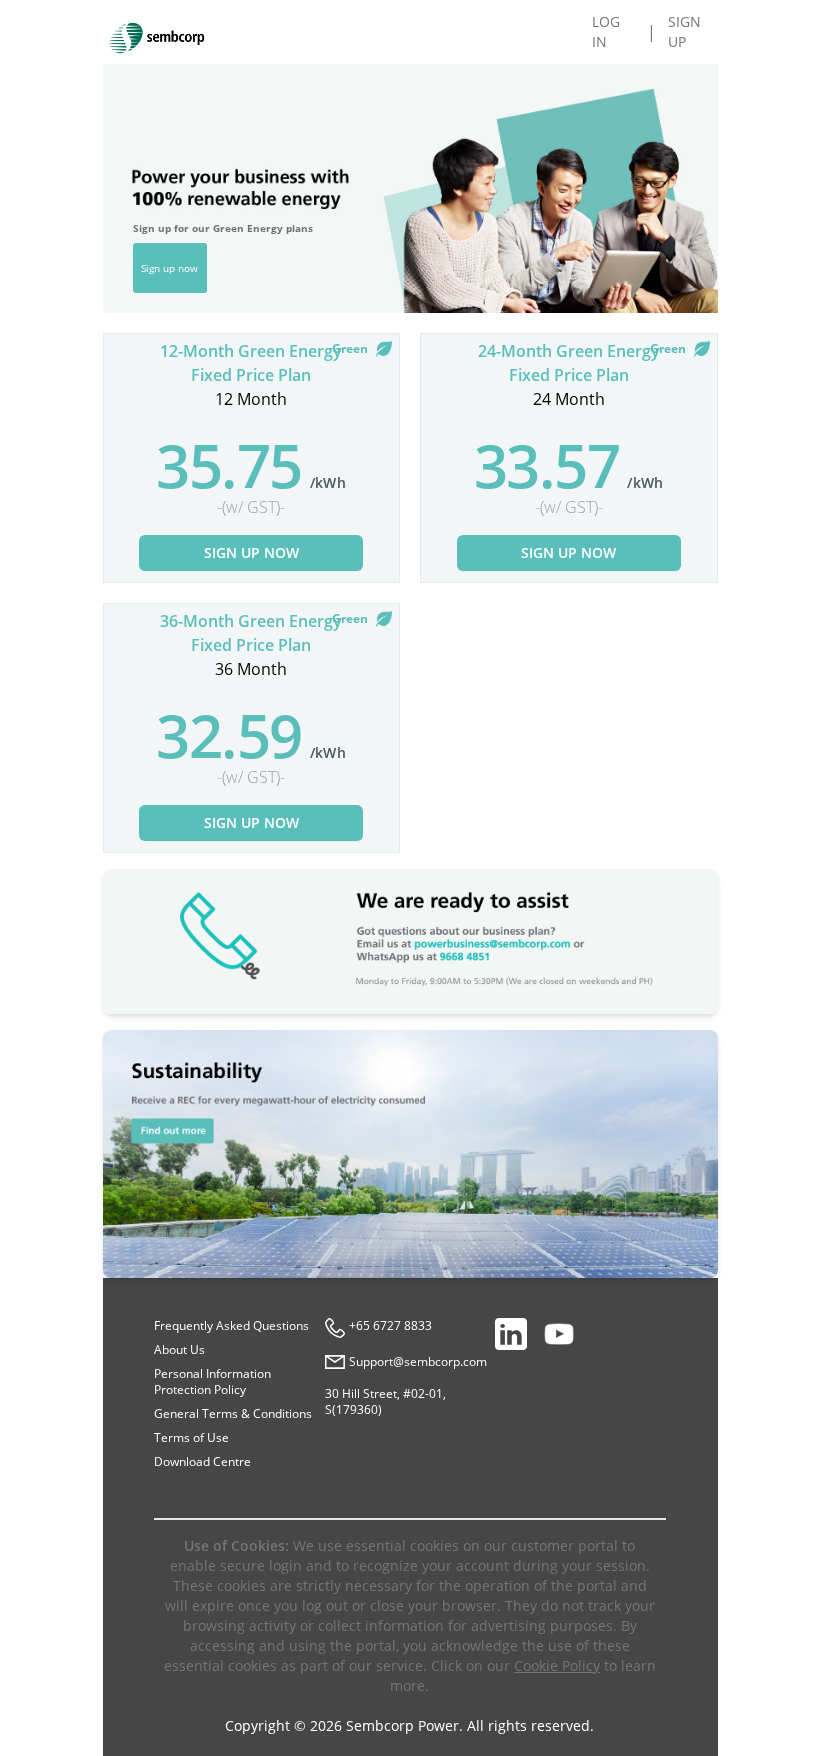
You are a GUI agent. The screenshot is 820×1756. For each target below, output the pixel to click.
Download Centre (202, 1461)
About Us (179, 1349)
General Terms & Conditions (233, 1413)
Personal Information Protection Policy (212, 1381)
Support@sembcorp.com (418, 1362)
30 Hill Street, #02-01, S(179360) (385, 1401)
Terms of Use (191, 1437)
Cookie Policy (557, 1665)
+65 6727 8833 (390, 1326)
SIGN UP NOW (251, 552)
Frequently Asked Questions (231, 1325)
